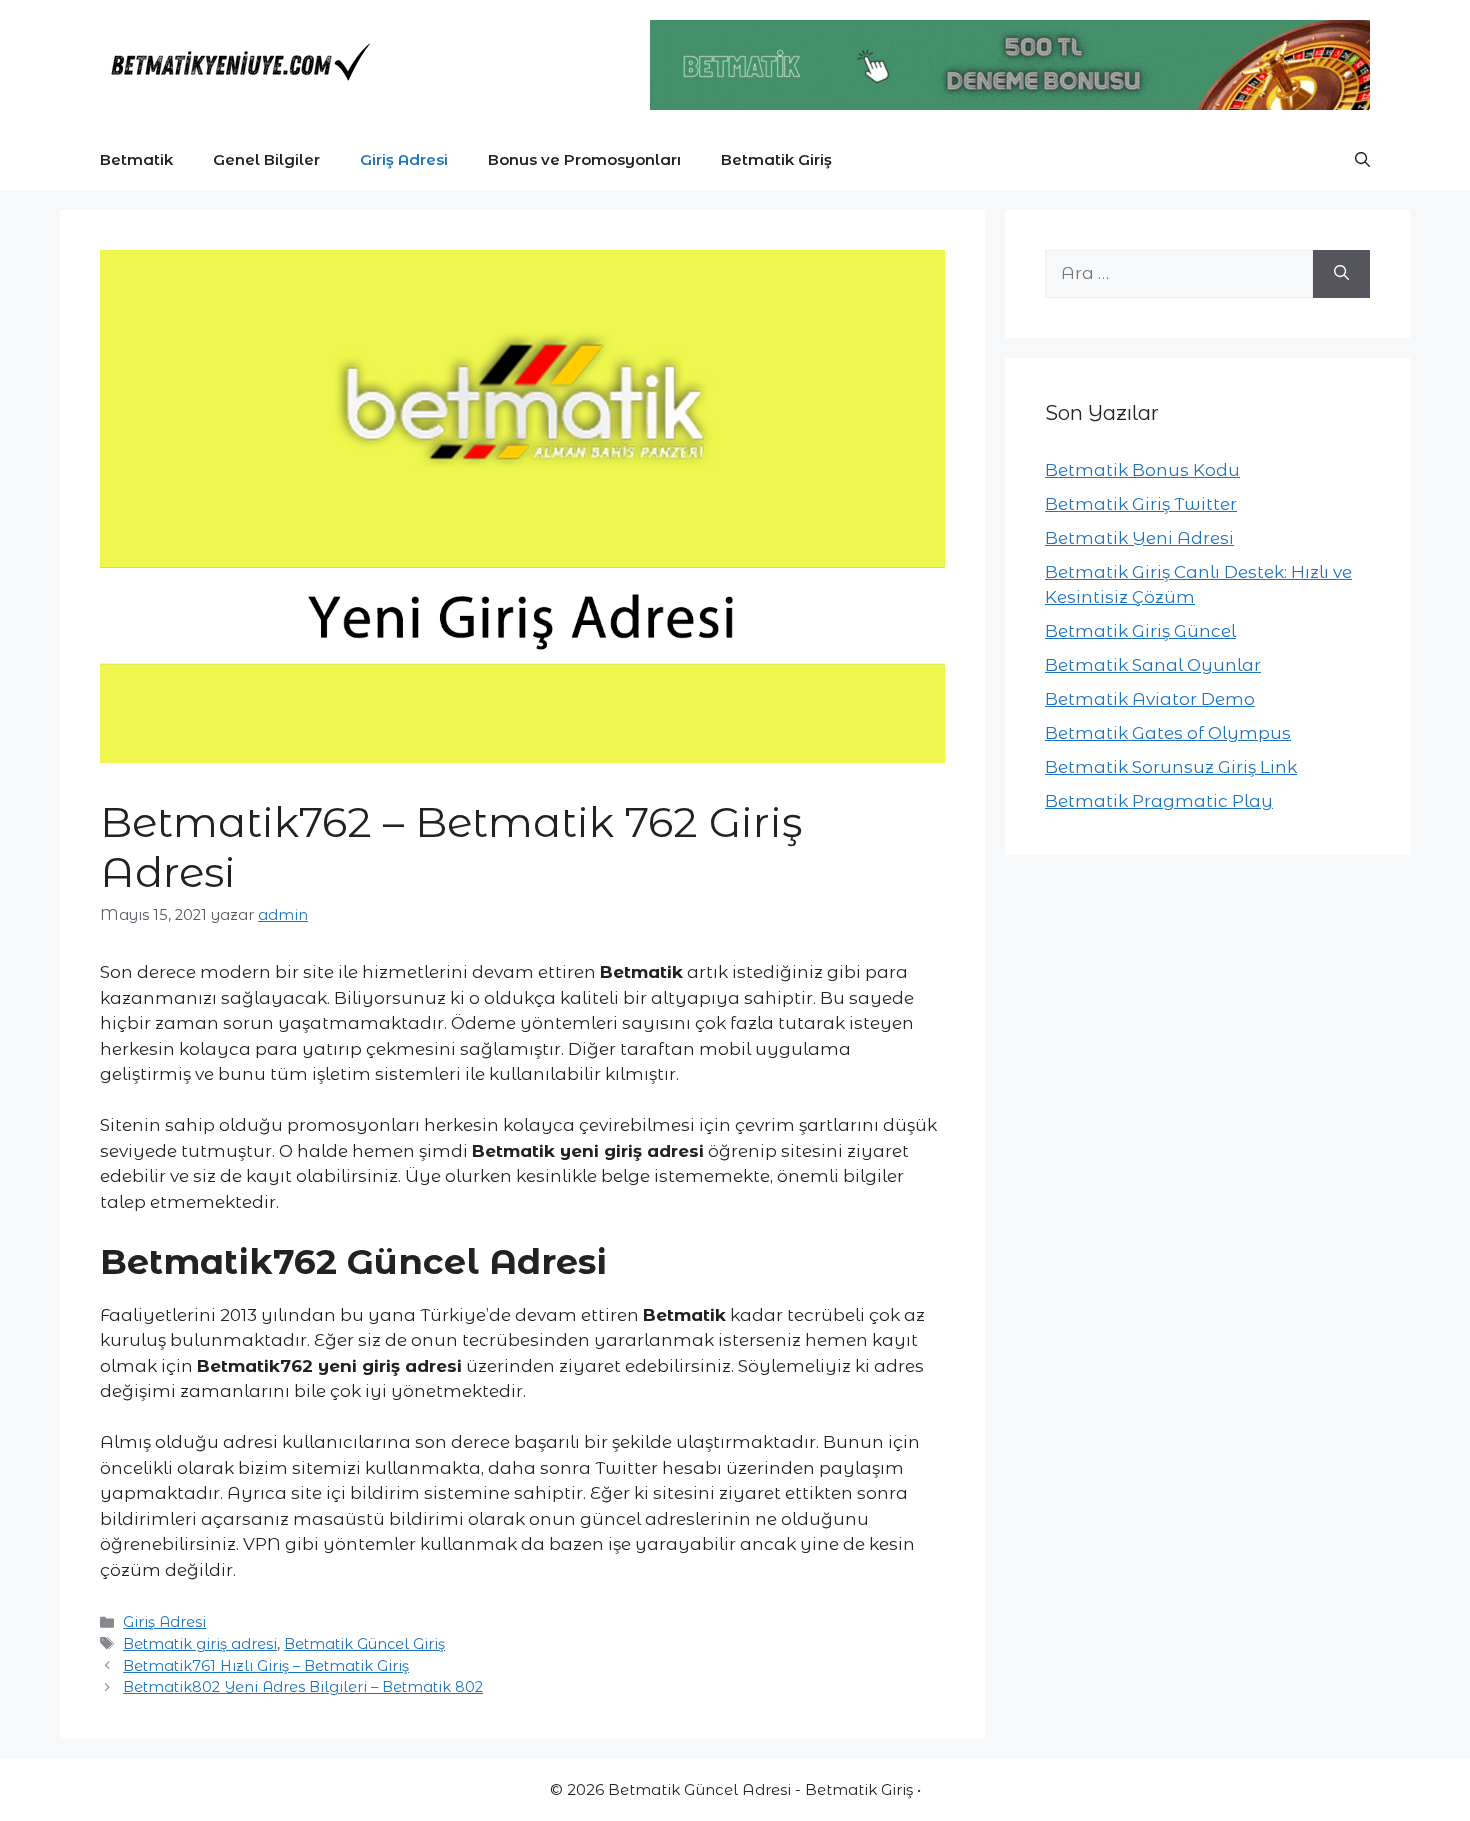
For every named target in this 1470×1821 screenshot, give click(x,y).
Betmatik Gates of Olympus (1168, 733)
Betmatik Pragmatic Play (1159, 801)
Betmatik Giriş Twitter (1141, 504)
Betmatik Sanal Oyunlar (1153, 665)
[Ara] (1341, 274)
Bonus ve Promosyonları (584, 159)
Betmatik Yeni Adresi (1139, 538)
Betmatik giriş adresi (200, 1644)
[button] (1362, 160)
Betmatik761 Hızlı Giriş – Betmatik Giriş (266, 1666)
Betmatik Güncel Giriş (364, 1644)
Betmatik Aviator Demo (1150, 699)
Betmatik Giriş (776, 159)
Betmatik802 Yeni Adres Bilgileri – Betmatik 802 (303, 1687)
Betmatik (136, 159)
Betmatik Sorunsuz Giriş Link (1171, 767)
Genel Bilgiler (266, 159)
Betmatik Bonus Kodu (1142, 470)
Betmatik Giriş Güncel (1140, 631)
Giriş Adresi (404, 159)
